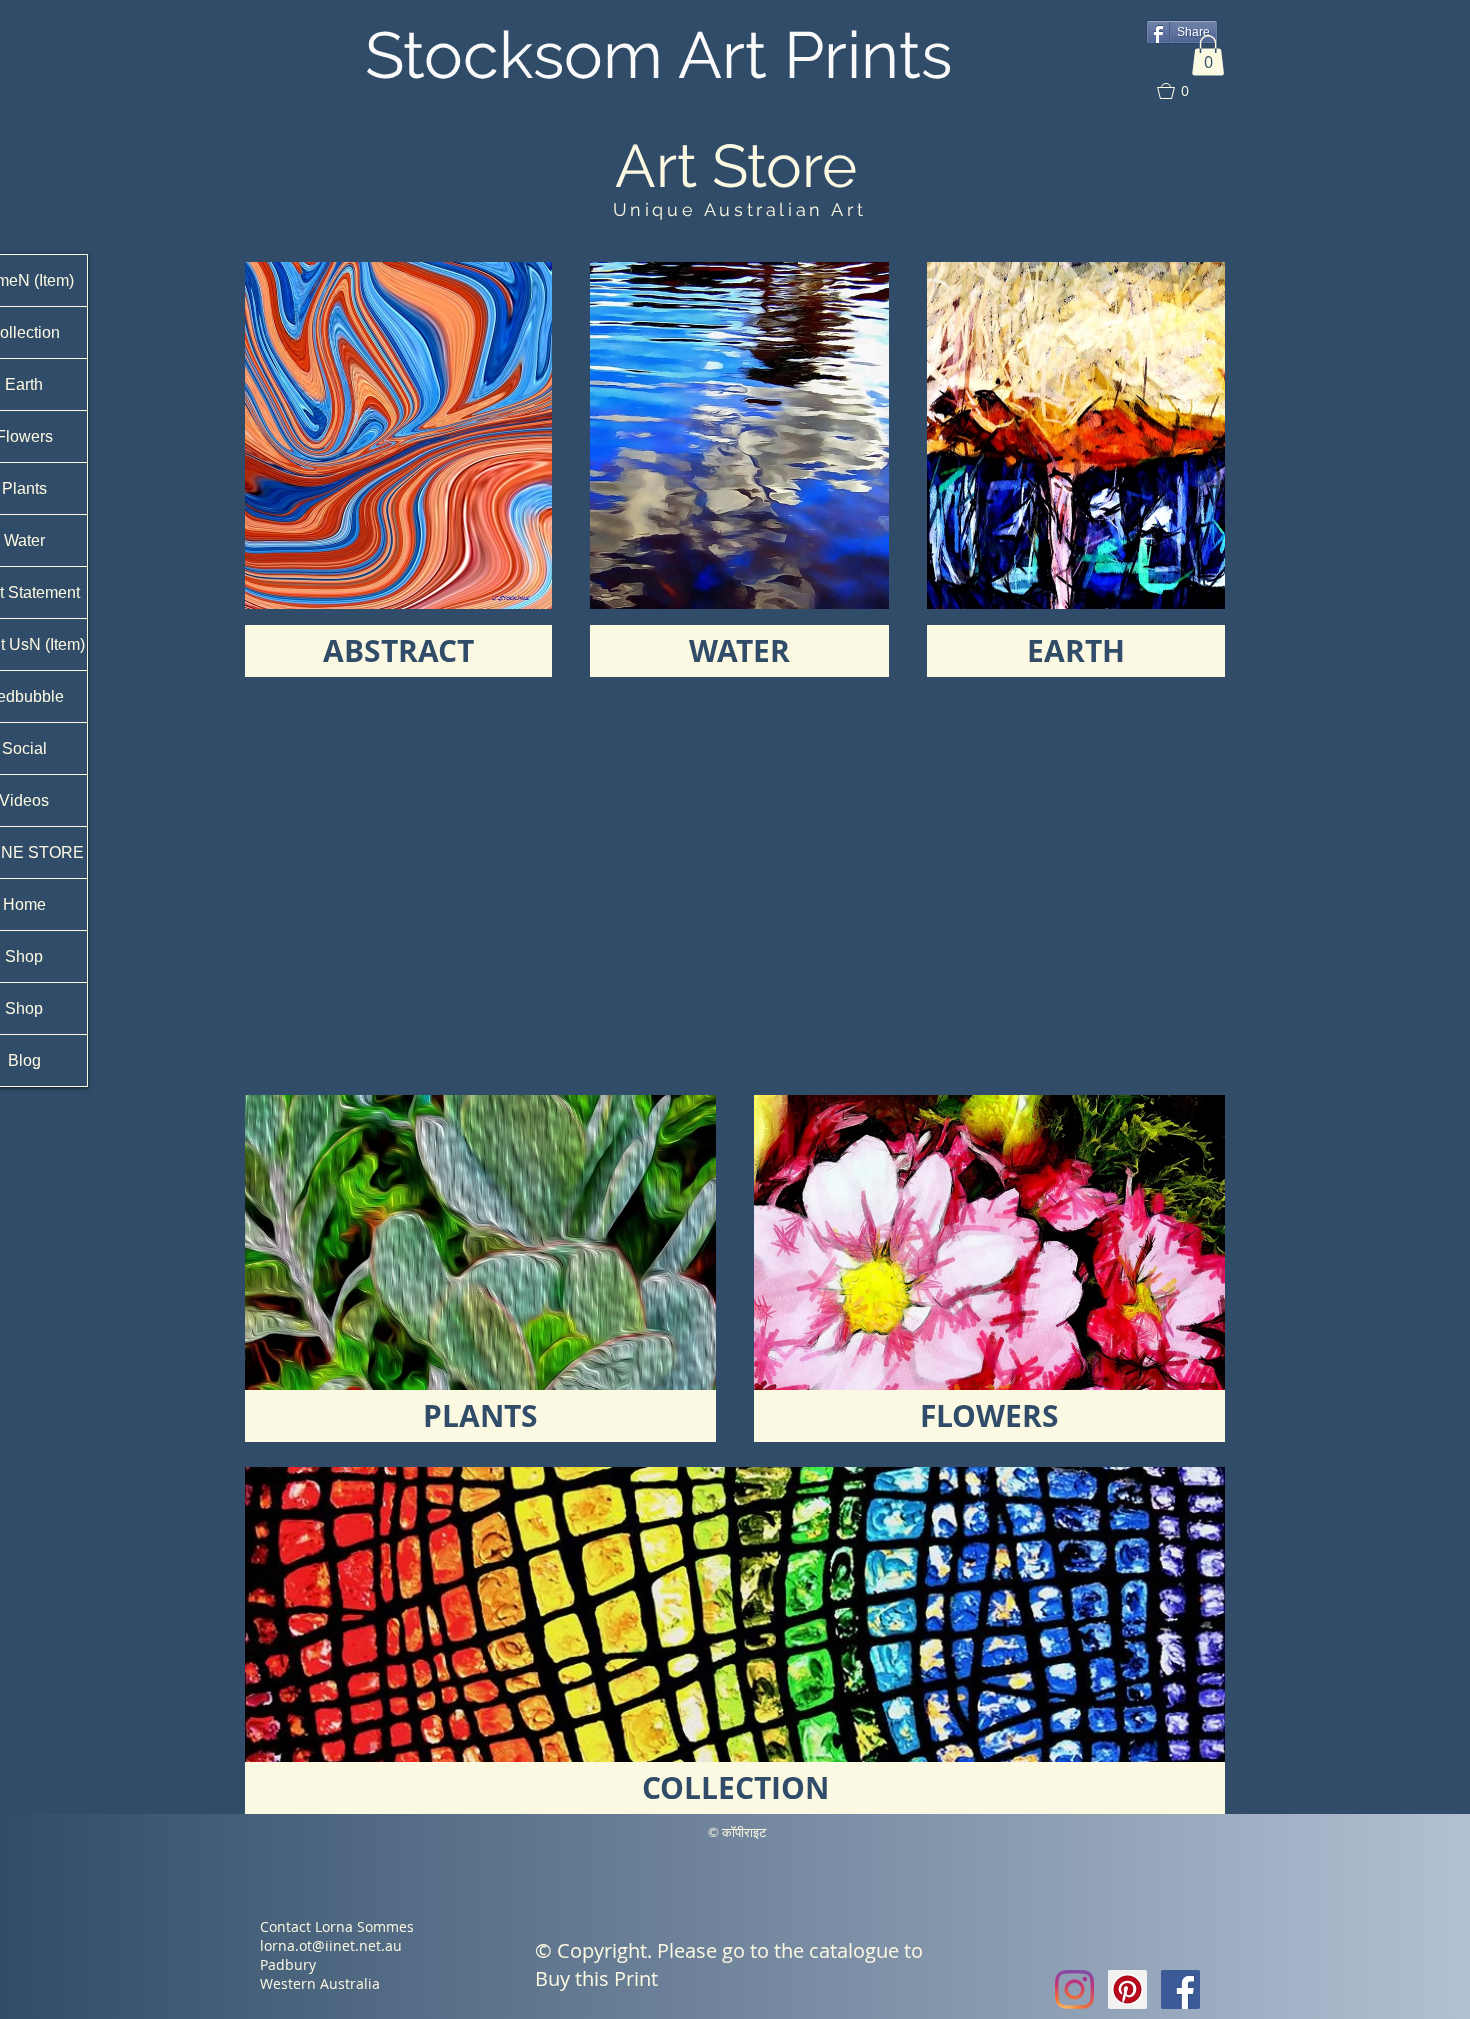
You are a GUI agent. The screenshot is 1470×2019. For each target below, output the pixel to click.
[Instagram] (1074, 1989)
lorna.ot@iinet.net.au (331, 1945)
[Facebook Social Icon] (1180, 1989)
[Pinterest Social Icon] (1127, 1989)
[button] (1208, 55)
